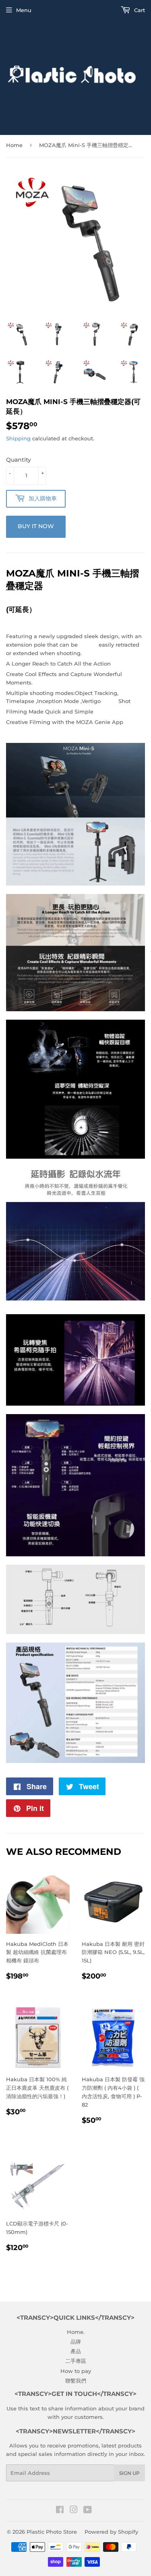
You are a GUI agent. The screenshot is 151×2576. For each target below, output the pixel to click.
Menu (24, 10)
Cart (139, 10)
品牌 (76, 2342)
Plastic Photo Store (52, 2532)
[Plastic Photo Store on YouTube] (88, 2511)
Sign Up (129, 2473)
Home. (76, 2332)
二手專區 (76, 2361)
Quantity (19, 460)
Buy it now (36, 526)
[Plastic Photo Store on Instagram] (74, 2511)
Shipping (18, 438)
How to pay (76, 2371)
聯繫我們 (76, 2381)
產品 (76, 2351)
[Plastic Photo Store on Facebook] (60, 2511)
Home (14, 145)
